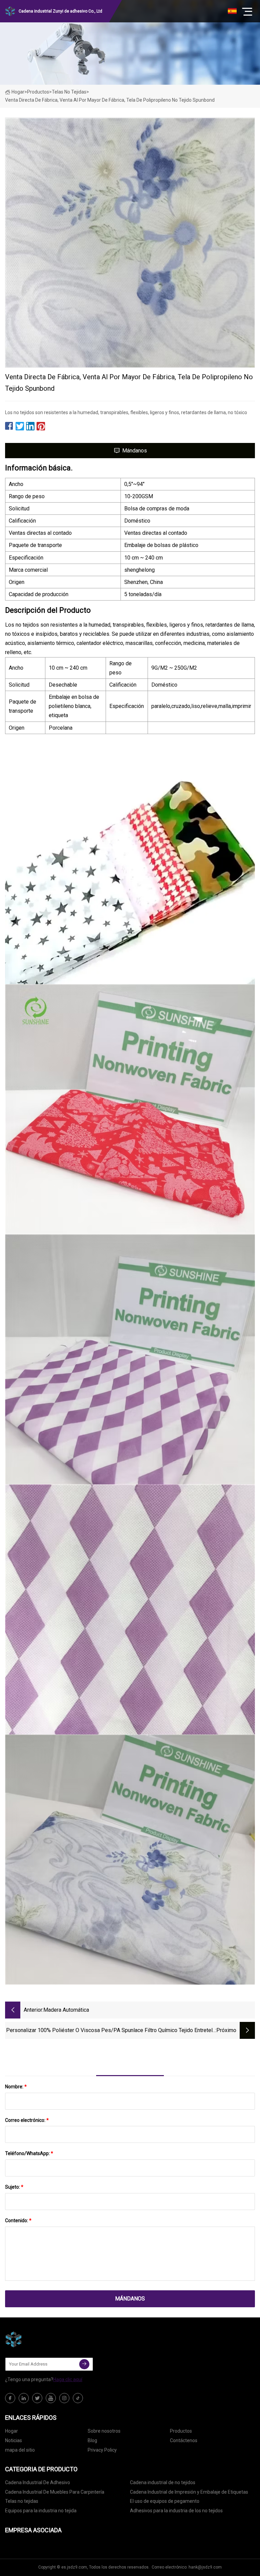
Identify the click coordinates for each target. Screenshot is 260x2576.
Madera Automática (66, 2010)
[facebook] (10, 2398)
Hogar (18, 92)
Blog (92, 2440)
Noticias (14, 2440)
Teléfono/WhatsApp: (29, 2153)
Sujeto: (14, 2187)
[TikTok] (78, 2398)
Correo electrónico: (27, 2120)
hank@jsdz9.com (205, 2567)
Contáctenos (184, 2440)
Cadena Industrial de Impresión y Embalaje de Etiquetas (189, 2492)
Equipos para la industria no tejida (41, 2511)
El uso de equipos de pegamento (165, 2501)
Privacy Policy (102, 2450)
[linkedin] (24, 2398)
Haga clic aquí (68, 2379)
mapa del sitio (20, 2450)
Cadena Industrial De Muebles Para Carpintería (55, 2492)
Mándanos (135, 451)
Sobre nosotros (104, 2431)
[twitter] (37, 2398)
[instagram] (64, 2398)
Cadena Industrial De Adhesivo (38, 2482)
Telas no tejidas (69, 92)
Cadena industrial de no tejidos (163, 2482)
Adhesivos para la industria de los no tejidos (176, 2511)
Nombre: (16, 2087)
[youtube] (51, 2398)
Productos (38, 92)
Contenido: (18, 2220)
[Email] (84, 2364)
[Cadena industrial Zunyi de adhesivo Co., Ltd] (39, 2339)
